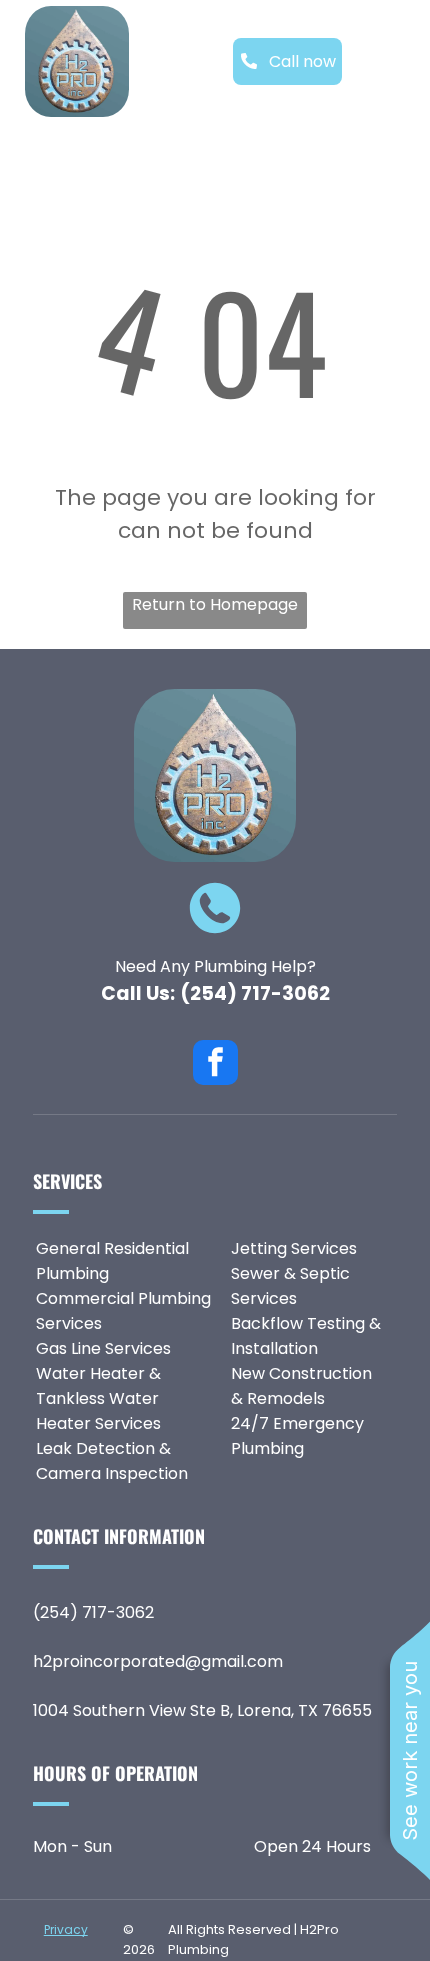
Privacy (66, 1929)
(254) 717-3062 (255, 993)
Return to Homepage (215, 604)
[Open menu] (392, 61)
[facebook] (215, 1065)
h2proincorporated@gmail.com (158, 1661)
